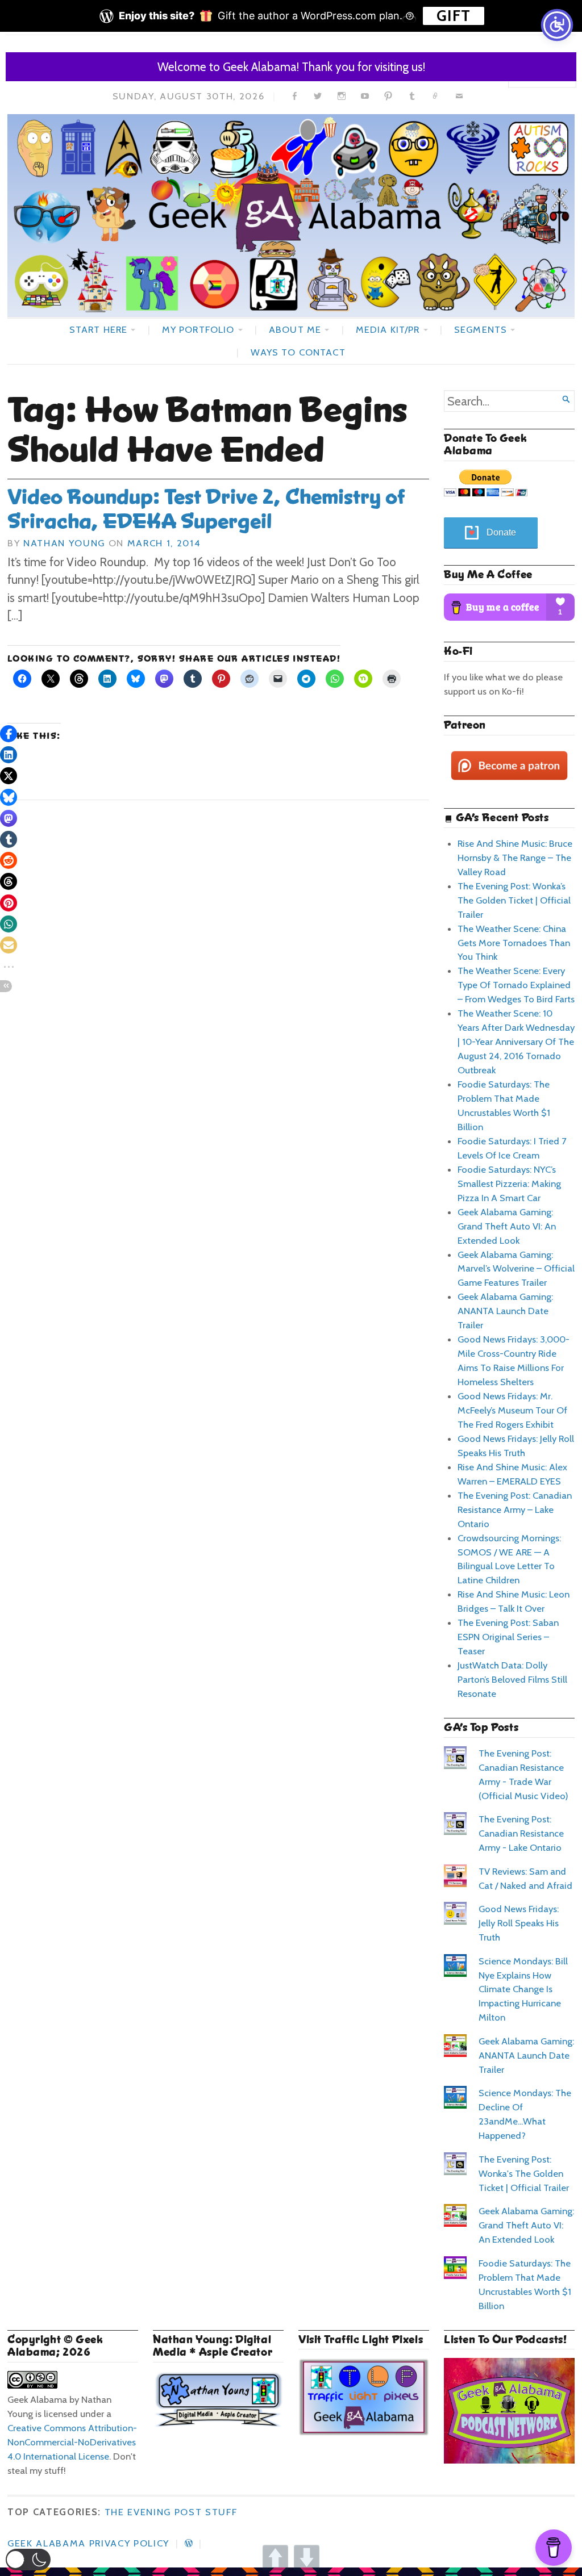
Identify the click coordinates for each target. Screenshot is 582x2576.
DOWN (307, 2558)
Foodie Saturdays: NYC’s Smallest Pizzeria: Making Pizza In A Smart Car (509, 1184)
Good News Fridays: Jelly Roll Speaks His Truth (519, 1923)
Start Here (99, 329)
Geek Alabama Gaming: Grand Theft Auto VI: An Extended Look (507, 1226)
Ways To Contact (298, 352)
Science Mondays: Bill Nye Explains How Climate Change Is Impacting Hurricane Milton (523, 1989)
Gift (454, 16)
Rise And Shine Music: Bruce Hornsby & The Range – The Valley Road (515, 858)
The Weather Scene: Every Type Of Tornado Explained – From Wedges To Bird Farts (516, 985)
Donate (501, 532)
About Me (295, 329)
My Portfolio (198, 329)
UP (275, 2558)
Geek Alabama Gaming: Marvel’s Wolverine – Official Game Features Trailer (516, 1269)
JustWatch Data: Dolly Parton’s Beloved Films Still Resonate (512, 1679)
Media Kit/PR (388, 329)
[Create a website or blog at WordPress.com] (189, 2543)
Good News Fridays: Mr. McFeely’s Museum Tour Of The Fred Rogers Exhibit (512, 1410)
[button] (28, 2560)
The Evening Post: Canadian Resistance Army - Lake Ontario (521, 1833)
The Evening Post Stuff (171, 2512)
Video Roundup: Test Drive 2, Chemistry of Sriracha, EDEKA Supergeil (206, 509)
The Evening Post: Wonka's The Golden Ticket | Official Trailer (524, 2173)
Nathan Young (64, 543)
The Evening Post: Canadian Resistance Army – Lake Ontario (515, 1509)
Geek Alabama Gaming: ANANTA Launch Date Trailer (505, 1311)
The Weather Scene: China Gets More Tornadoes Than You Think (514, 943)
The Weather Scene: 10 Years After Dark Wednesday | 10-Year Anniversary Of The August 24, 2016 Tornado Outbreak (516, 1042)
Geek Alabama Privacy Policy (88, 2543)
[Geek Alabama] (291, 215)
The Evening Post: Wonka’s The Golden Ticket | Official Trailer (514, 900)
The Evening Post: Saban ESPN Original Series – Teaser (508, 1637)
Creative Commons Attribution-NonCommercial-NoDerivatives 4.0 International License (72, 2442)
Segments (481, 329)
